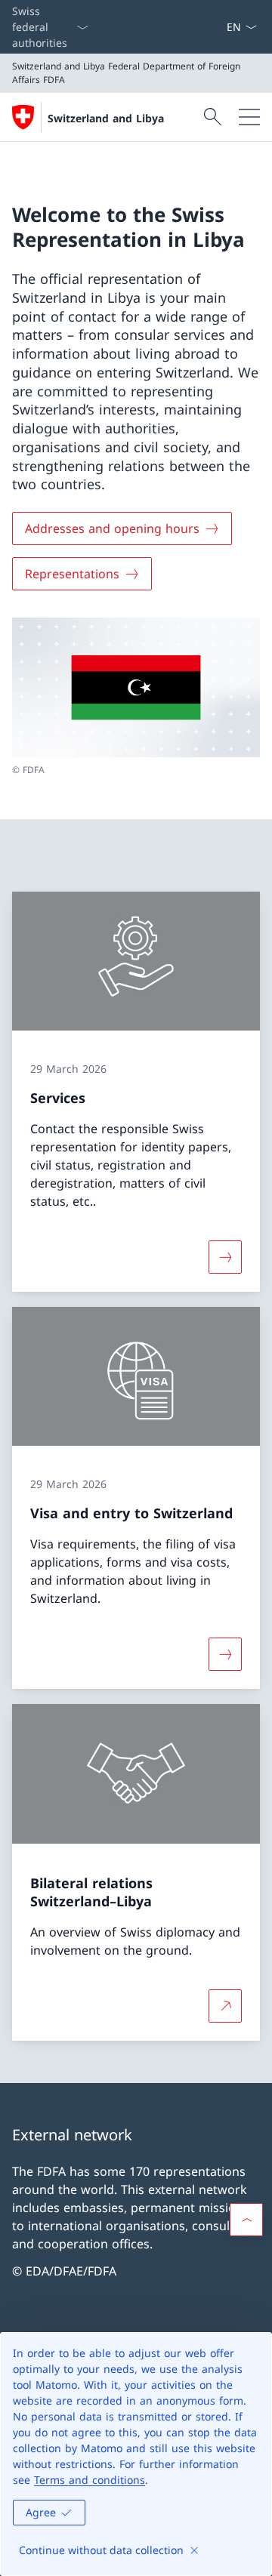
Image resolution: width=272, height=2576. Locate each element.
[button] (246, 2220)
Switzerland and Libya (106, 118)
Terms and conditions (90, 2480)
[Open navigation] (249, 117)
